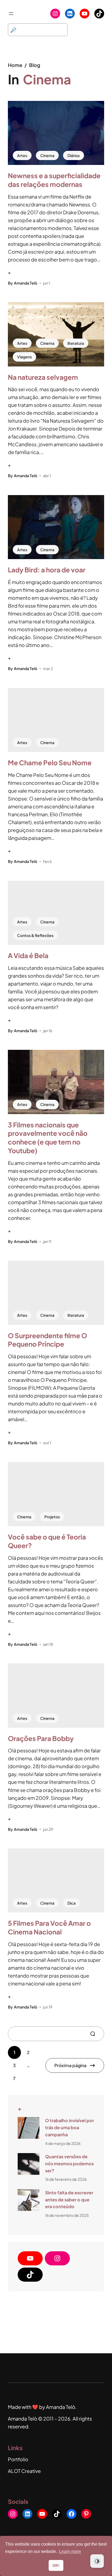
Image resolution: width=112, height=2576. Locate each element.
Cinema (47, 155)
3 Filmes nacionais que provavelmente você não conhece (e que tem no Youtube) (48, 1138)
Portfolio (18, 2459)
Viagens (24, 357)
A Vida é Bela (28, 955)
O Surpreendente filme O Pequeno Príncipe (47, 1340)
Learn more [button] (70, 2551)
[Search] (95, 2034)
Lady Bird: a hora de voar (47, 570)
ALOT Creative (24, 2471)
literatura (76, 343)
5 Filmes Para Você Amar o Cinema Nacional (49, 1927)
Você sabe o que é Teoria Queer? (47, 1541)
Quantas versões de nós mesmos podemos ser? (69, 2164)
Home (15, 65)
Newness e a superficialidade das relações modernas (54, 180)
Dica (71, 1903)
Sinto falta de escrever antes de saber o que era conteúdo (69, 2200)
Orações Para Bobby (41, 1738)
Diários (74, 155)
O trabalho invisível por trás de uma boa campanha (70, 2127)
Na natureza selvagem (43, 377)
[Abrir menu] (11, 14)
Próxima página (70, 2065)
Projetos (52, 1517)
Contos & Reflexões (35, 935)
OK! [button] (56, 2565)
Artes (22, 155)
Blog (35, 65)
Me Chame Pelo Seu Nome (50, 763)
